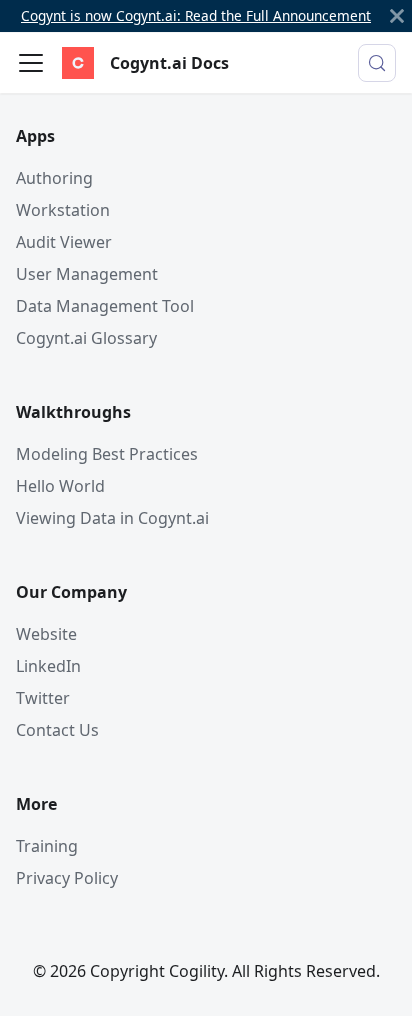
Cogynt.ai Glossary (86, 338)
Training (47, 846)
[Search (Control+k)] (377, 63)
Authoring (54, 178)
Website (46, 634)
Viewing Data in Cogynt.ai (112, 518)
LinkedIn (48, 666)
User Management (87, 274)
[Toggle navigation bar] (31, 63)
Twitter (43, 698)
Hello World (60, 486)
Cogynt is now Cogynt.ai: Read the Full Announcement (196, 15)
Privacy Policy (67, 878)
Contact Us (57, 730)
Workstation (63, 210)
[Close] (397, 16)
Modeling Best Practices (107, 454)
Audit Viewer (64, 242)
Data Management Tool (105, 306)
